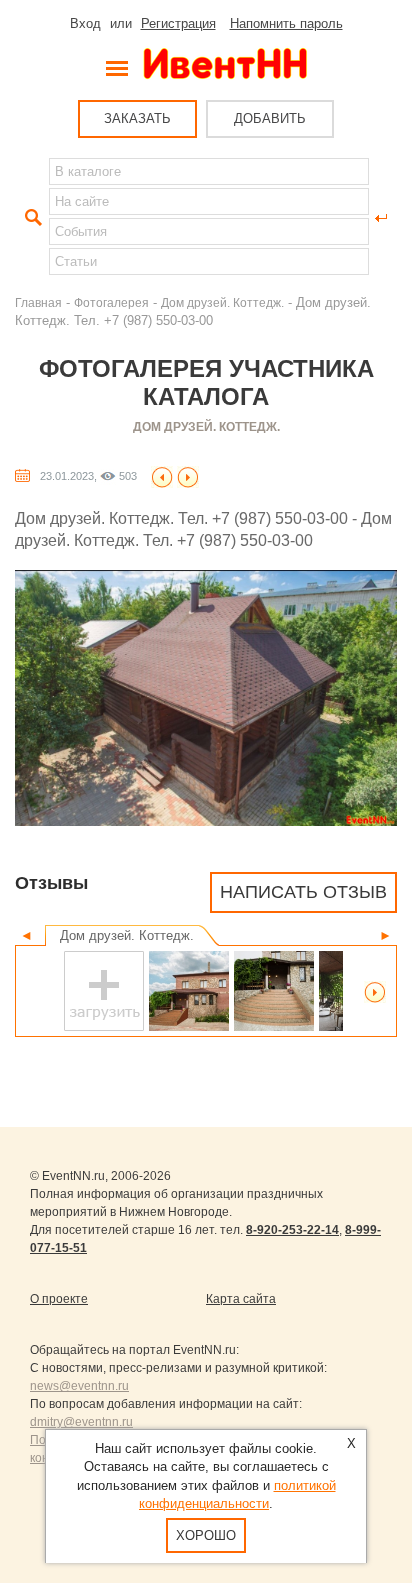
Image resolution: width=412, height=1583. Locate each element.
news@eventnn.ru (79, 1386)
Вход (85, 23)
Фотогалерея (111, 302)
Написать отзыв (303, 892)
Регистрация (178, 23)
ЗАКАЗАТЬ (137, 118)
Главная (38, 302)
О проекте (59, 1299)
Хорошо (206, 1535)
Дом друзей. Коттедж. (222, 302)
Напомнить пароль (286, 23)
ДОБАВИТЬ (270, 118)
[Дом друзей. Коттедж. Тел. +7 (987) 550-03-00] (162, 475)
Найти (31, 218)
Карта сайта (241, 1299)
